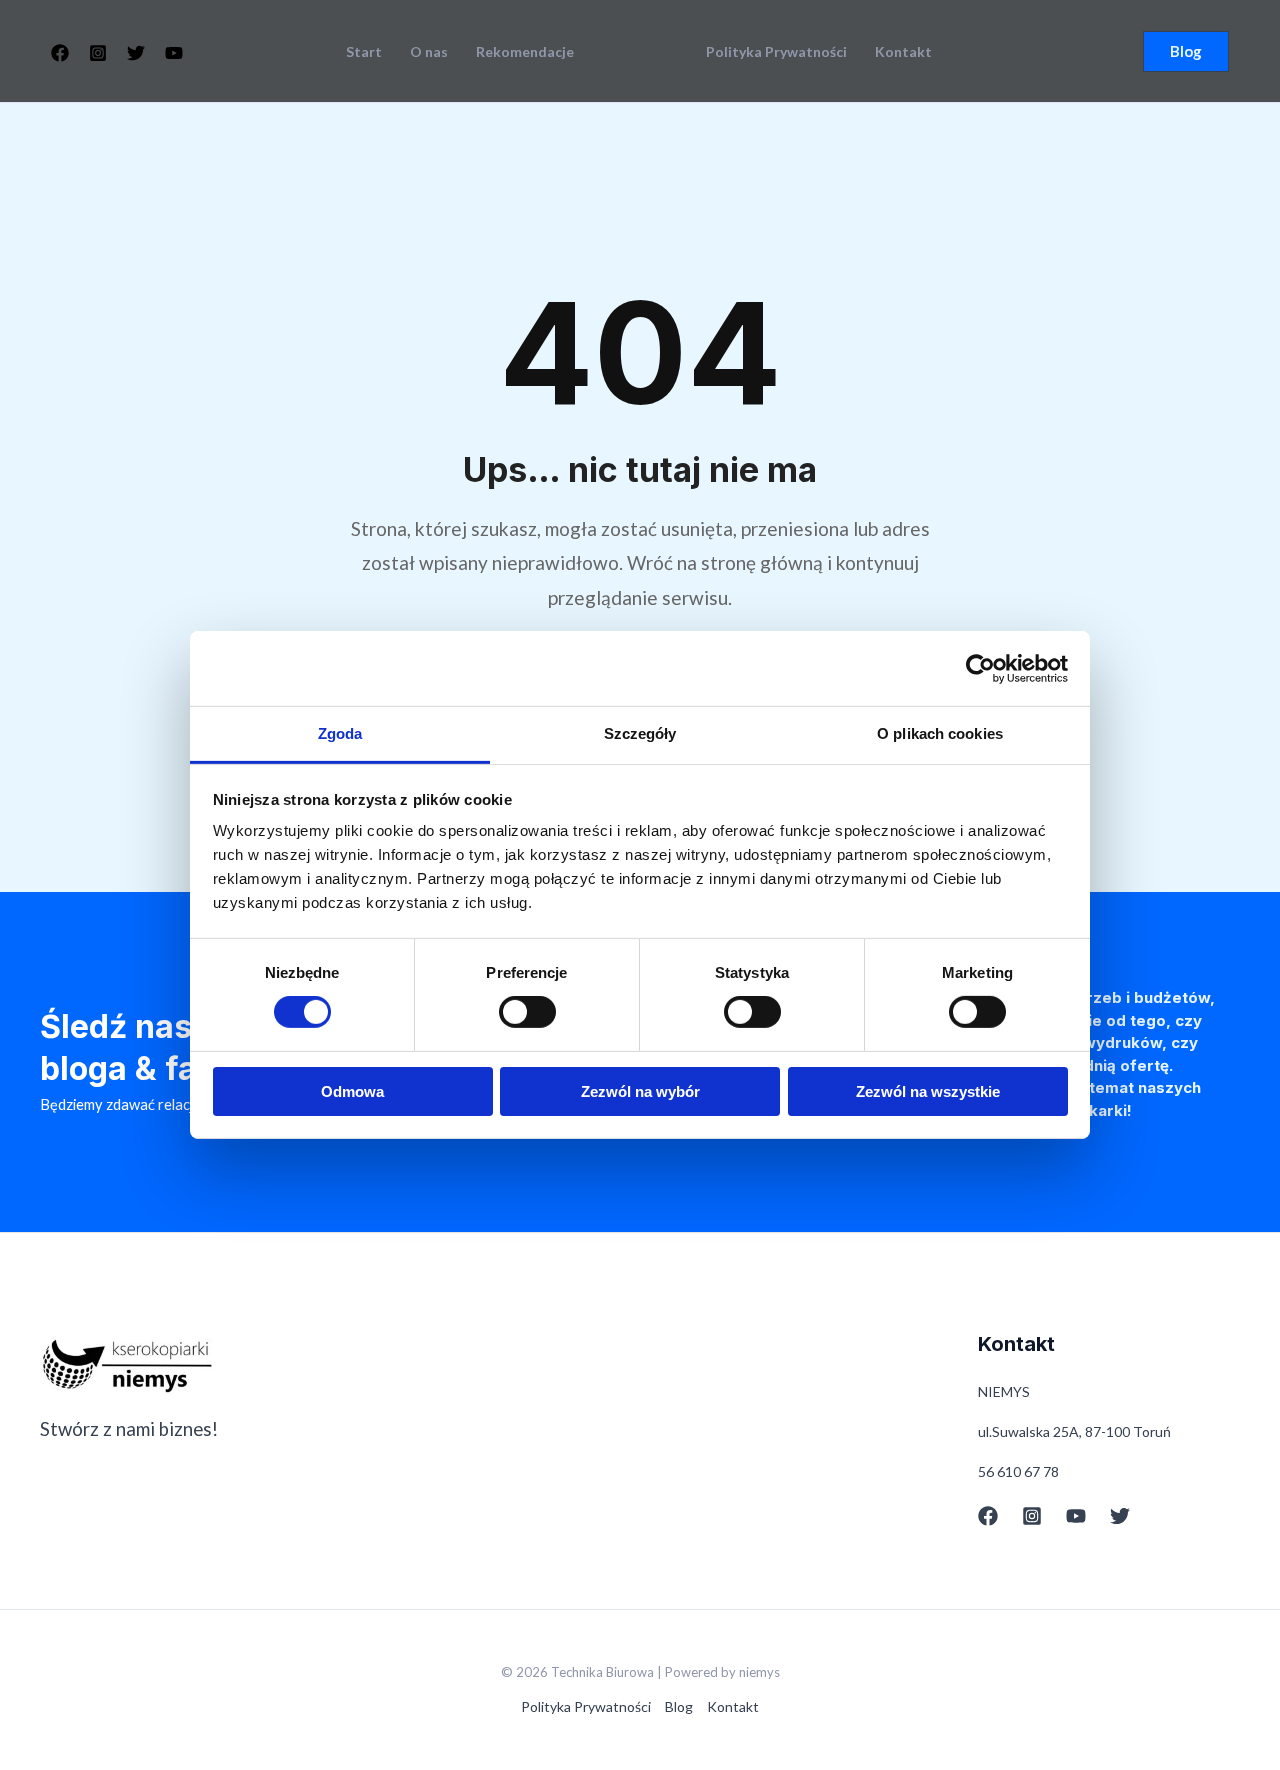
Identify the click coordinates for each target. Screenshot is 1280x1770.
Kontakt (903, 52)
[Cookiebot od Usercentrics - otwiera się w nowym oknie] (980, 668)
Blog (679, 1706)
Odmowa (352, 1091)
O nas (429, 52)
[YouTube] (174, 53)
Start (364, 52)
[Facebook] (60, 53)
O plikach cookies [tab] (940, 733)
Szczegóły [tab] (640, 733)
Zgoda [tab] (340, 733)
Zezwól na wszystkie (928, 1091)
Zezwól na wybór (640, 1091)
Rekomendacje (525, 52)
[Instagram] (98, 53)
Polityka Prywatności (776, 52)
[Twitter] (136, 53)
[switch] (527, 1012)
